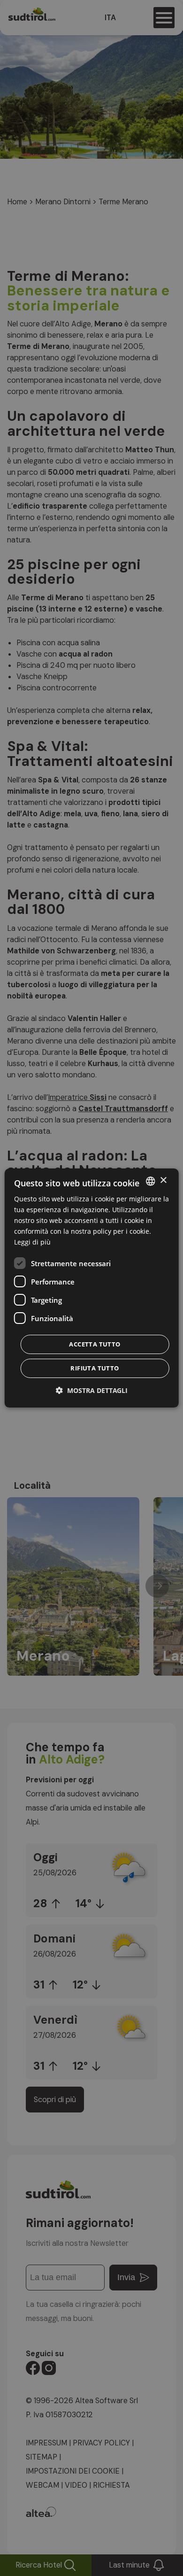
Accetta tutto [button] (95, 1344)
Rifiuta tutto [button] (95, 1368)
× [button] (163, 1180)
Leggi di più (32, 1242)
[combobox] (150, 1181)
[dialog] (92, 1288)
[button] (92, 1390)
